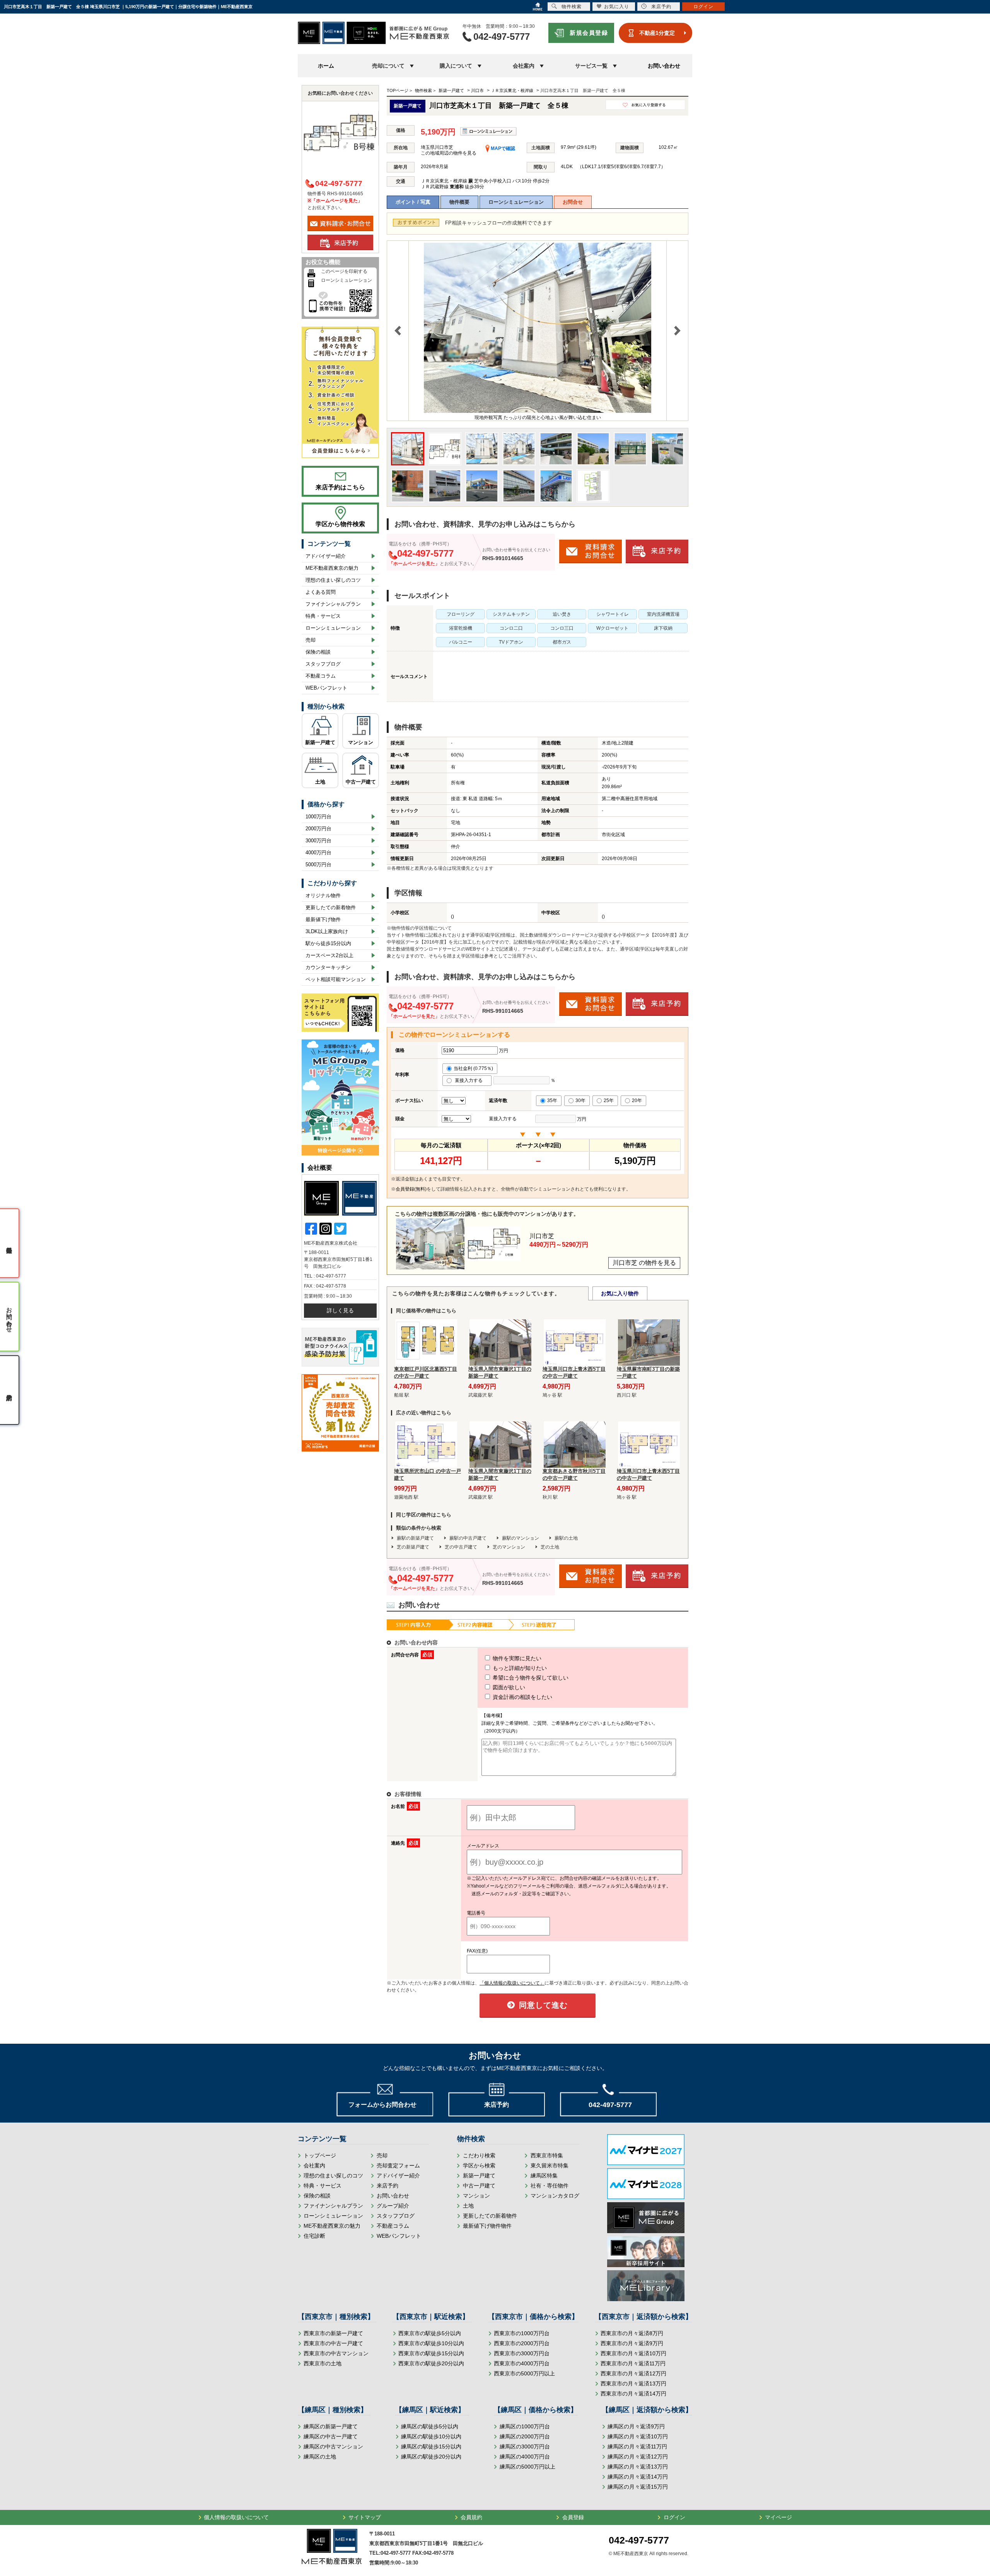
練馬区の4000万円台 (525, 2457)
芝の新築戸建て (413, 1547)
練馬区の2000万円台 (525, 2436)
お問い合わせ (664, 66)
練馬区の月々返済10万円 (638, 2436)
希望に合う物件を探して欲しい (530, 1678)
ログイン (674, 2517)
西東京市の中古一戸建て (333, 2343)
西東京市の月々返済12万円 (633, 2373)
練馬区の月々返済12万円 (638, 2457)
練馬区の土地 (320, 2457)
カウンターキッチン (328, 967)
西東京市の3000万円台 (522, 2353)
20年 (637, 1101)
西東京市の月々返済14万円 (633, 2394)
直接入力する (470, 1080)
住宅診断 (314, 2236)
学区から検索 (479, 2165)
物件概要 (459, 202)
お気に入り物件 (620, 1293)
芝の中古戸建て (461, 1547)
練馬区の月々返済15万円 (638, 2487)
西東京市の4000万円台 (522, 2363)
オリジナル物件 (323, 895)
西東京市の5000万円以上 (524, 2373)
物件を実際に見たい (516, 1658)
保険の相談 (318, 652)
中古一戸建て (361, 782)
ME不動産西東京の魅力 (332, 568)
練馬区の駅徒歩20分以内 (431, 2457)
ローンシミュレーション (516, 202)
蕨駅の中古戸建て (468, 1538)
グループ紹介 (393, 2206)
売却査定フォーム (398, 2165)
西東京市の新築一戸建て (333, 2333)
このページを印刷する (344, 271)
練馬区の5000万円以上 (527, 2467)
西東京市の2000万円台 (522, 2343)
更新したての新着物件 (331, 907)
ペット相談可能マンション (336, 979)
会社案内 (314, 2165)
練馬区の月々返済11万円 (637, 2447)
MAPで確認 (502, 148)
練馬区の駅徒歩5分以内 (430, 2426)
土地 (320, 782)
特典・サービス (323, 616)
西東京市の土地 (323, 2363)
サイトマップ (365, 2517)
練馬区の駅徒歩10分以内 (431, 2436)
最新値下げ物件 (323, 919)
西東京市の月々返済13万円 (633, 2383)
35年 (552, 1101)
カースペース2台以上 (329, 955)
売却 (311, 640)
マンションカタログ (555, 2196)
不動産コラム (321, 676)
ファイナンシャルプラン (333, 604)
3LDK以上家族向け (327, 931)
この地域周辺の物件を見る (449, 153)
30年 (580, 1101)
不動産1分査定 (657, 33)
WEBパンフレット (326, 688)
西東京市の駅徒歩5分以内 (430, 2333)
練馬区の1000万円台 (525, 2426)
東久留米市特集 (550, 2165)
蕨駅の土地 (566, 1538)
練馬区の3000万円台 (525, 2447)
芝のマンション (509, 1547)
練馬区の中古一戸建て (331, 2436)
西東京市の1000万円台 (522, 2333)
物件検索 (572, 7)
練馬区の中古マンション (333, 2447)
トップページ (320, 2155)
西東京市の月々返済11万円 (633, 2363)
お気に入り (617, 7)
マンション (361, 742)
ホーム (326, 66)
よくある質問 (321, 592)
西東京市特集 (547, 2155)
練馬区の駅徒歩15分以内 (431, 2447)
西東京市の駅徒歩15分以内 (431, 2353)
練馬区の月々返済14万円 (638, 2477)
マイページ (778, 2517)
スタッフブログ (323, 664)
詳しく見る (340, 1310)
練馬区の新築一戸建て (331, 2426)
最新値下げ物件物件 (487, 2226)
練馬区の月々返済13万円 (638, 2467)
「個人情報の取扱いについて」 (512, 1983)
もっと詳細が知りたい (519, 1668)
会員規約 (471, 2517)
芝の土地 (550, 1547)
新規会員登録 (589, 33)
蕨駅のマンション (521, 1538)
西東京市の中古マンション (336, 2353)
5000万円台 (318, 865)
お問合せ (573, 202)
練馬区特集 (544, 2176)
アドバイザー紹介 (326, 556)
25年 (609, 1101)
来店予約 (387, 2186)
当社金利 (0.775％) (473, 1068)
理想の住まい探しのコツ (333, 580)
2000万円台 (318, 829)
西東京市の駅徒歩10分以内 (431, 2343)
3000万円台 (318, 841)
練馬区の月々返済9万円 (636, 2426)
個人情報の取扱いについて (236, 2517)
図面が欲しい (508, 1687)
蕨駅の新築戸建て (415, 1538)
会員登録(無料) (411, 1189)
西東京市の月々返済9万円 (632, 2343)
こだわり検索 (479, 2155)
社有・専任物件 (550, 2186)
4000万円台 (318, 853)
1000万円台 (318, 817)
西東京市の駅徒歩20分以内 (431, 2363)
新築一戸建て (320, 742)
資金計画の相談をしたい (522, 1697)
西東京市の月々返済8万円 (632, 2333)
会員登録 (573, 2517)
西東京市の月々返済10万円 (633, 2353)
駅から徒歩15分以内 (328, 943)
